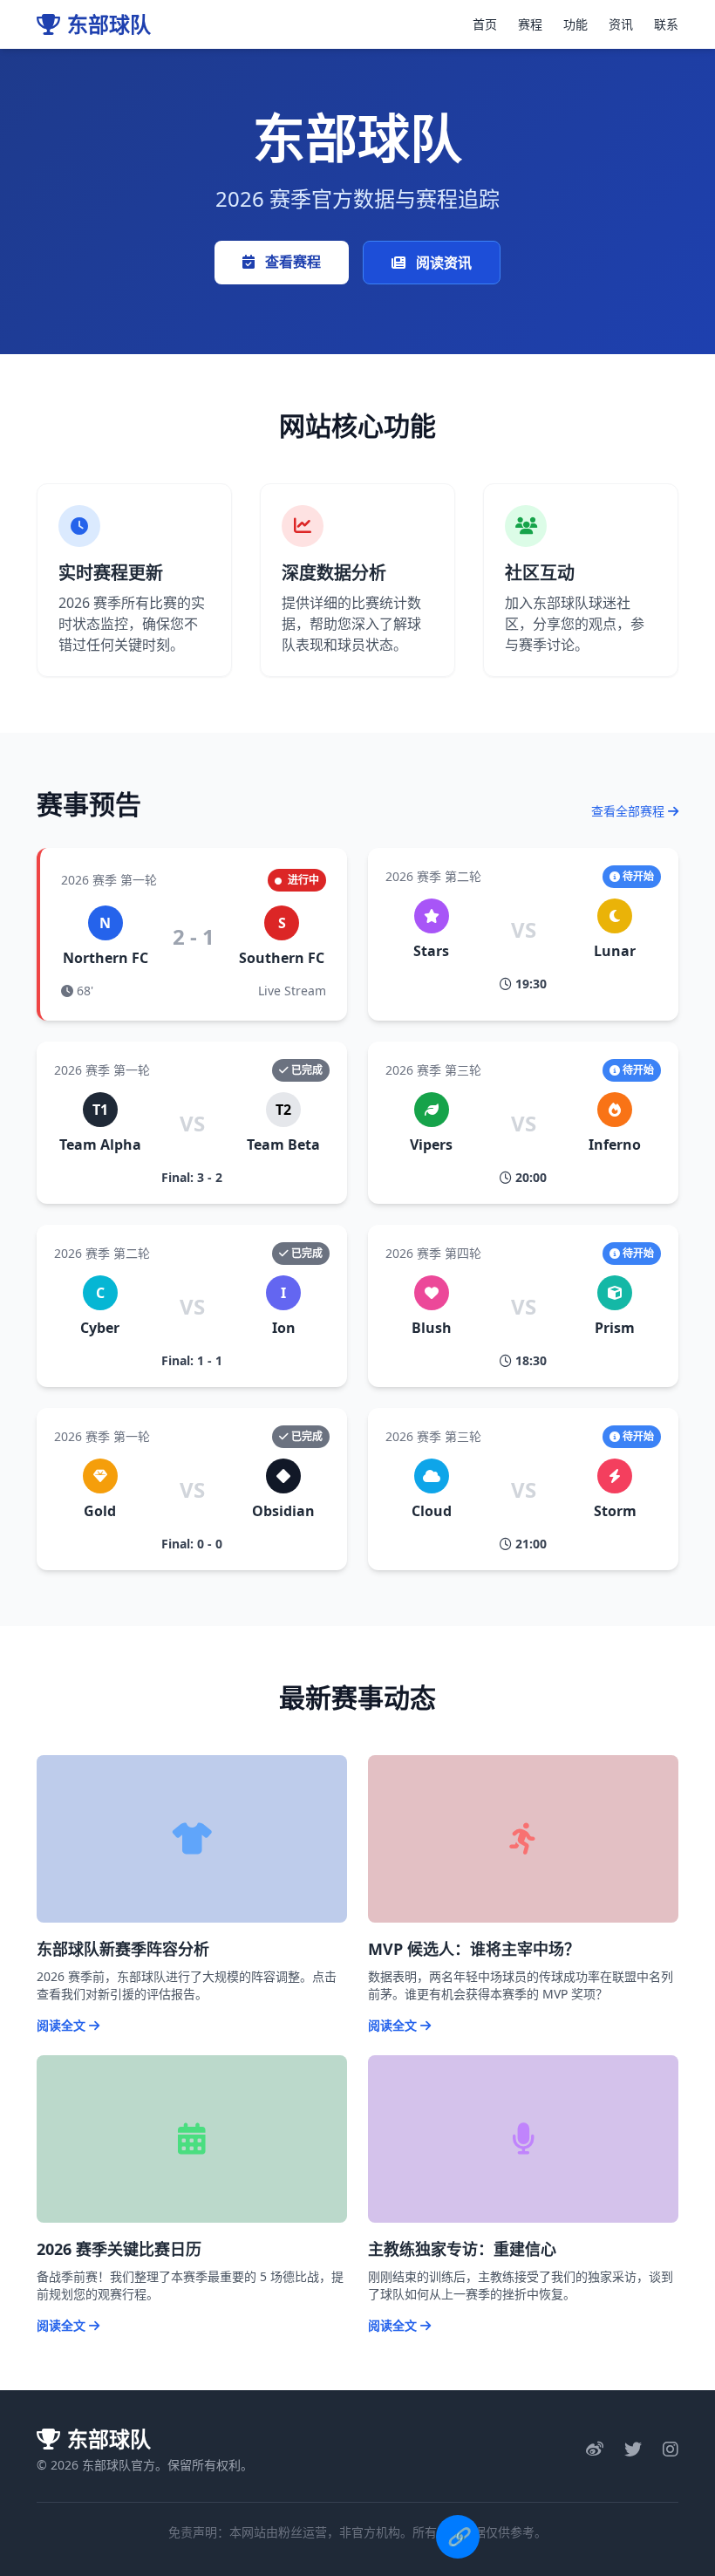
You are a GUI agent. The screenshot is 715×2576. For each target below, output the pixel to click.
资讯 (621, 24)
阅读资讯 (442, 263)
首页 (485, 24)
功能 (575, 24)
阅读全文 (63, 2025)
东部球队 (109, 24)
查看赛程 (291, 262)
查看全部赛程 (630, 811)
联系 (666, 24)
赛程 (530, 24)
